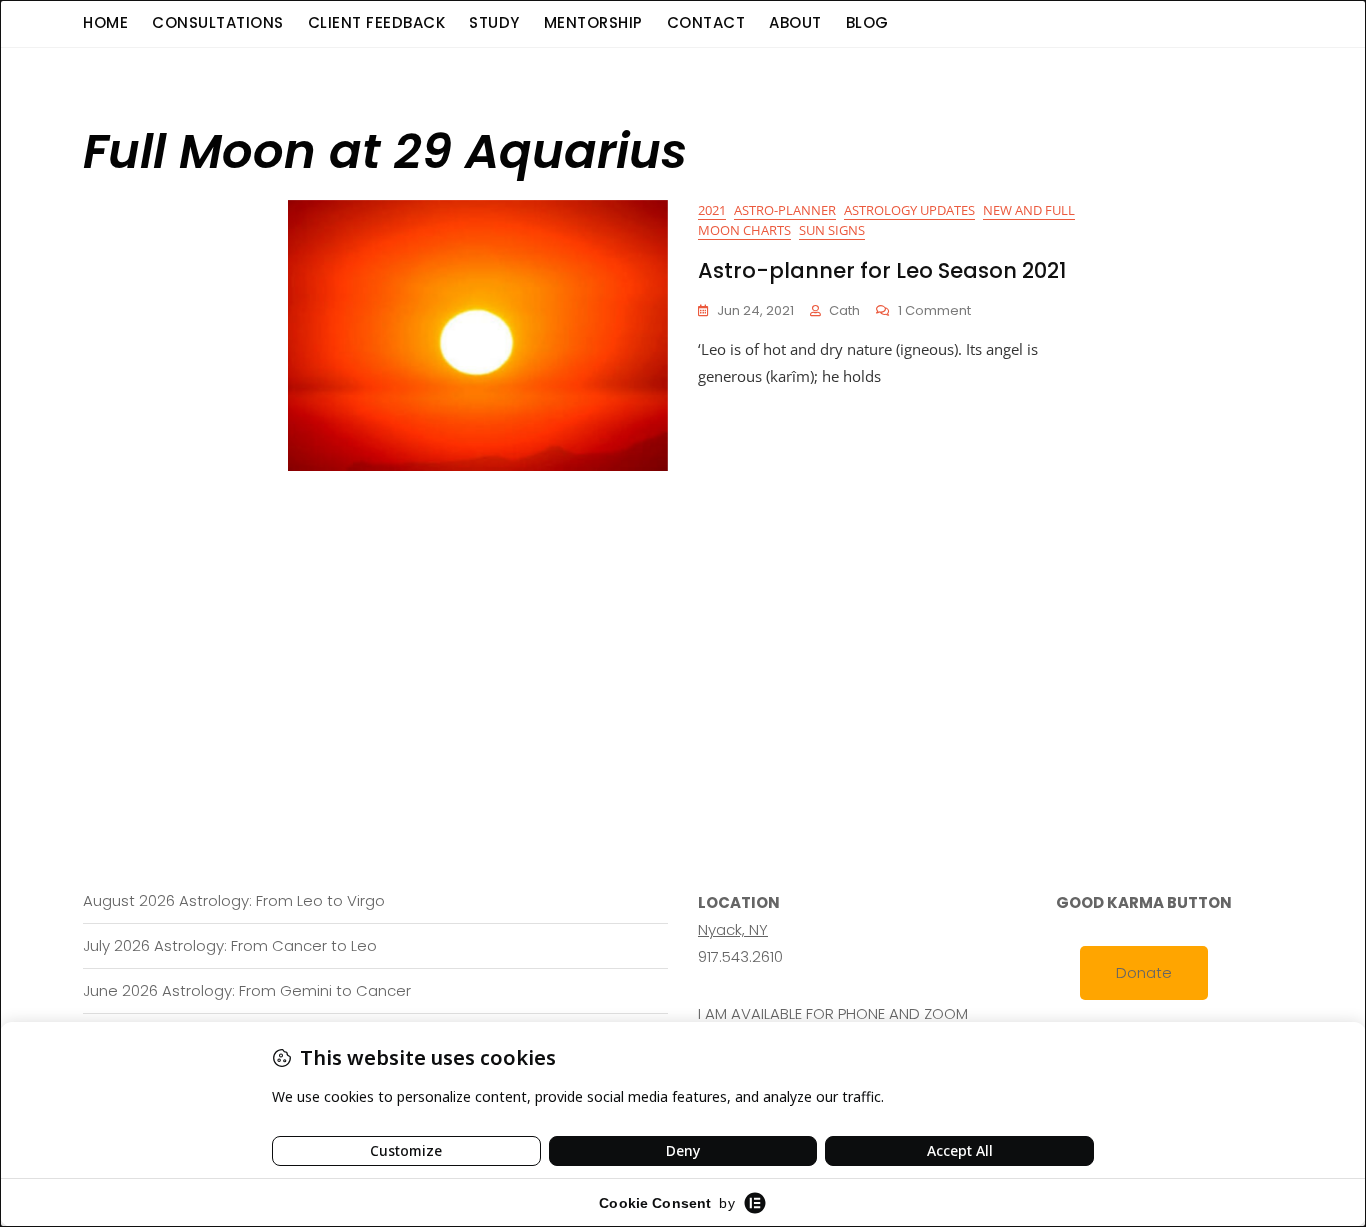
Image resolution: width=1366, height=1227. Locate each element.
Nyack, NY (733, 929)
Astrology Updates (909, 210)
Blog (867, 22)
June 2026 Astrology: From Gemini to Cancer (247, 990)
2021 (712, 210)
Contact (706, 22)
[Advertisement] (688, 621)
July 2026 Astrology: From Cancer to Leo (230, 945)
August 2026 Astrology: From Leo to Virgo (234, 900)
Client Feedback (377, 22)
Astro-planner (785, 210)
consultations (218, 22)
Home (105, 22)
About (795, 22)
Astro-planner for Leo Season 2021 (882, 270)
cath (844, 310)
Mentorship (593, 22)
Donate (1144, 972)
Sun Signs (832, 230)
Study (494, 22)
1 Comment (934, 311)
